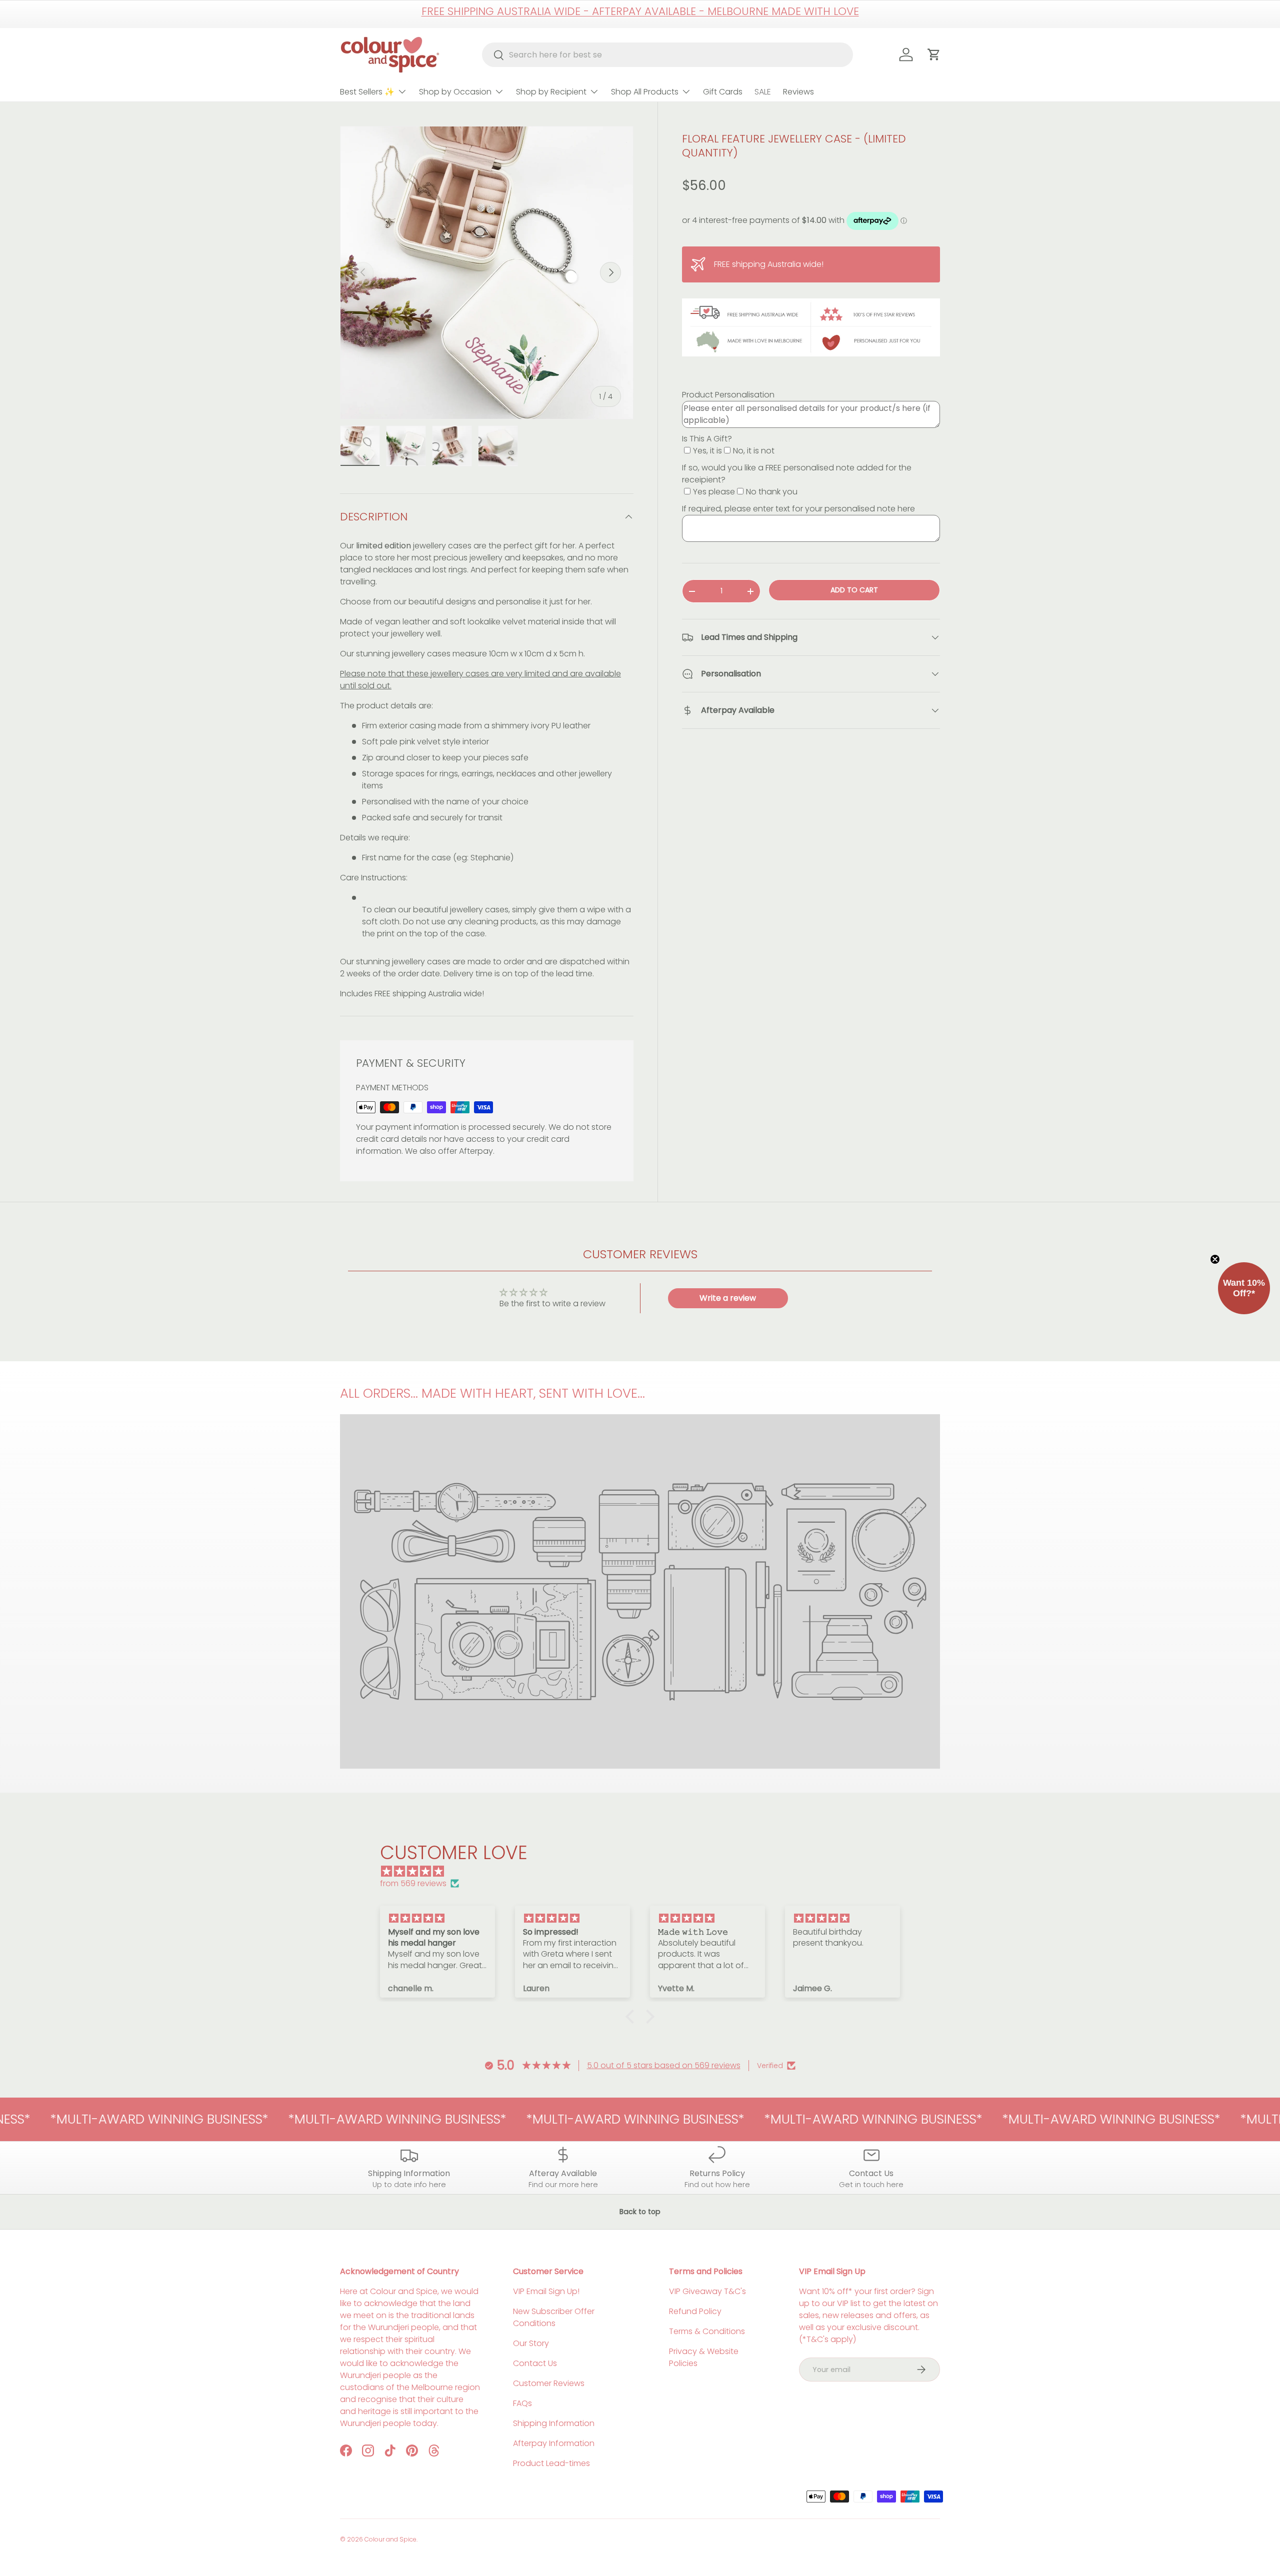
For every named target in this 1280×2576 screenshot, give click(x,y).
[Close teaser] (1215, 1259)
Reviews (798, 92)
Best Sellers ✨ (367, 92)
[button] (632, 2017)
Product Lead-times (551, 2463)
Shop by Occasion (455, 92)
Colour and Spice (390, 2539)
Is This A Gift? (707, 439)
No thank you (772, 492)
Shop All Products (645, 92)
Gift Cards (723, 92)
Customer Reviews (549, 2383)
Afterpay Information (554, 2443)
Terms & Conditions (707, 2331)
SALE (763, 92)
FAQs (522, 2403)
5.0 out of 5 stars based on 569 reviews (664, 2065)
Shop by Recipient (551, 92)
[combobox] (668, 55)
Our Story (531, 2343)
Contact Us (535, 2363)
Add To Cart (854, 590)
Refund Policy (695, 2311)
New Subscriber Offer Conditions (554, 2317)
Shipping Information (554, 2423)
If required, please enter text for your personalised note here (798, 509)
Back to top (640, 2212)
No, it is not (754, 451)
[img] (645, 1871)
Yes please (714, 492)
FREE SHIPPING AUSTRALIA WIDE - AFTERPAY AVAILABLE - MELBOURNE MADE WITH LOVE (640, 11)
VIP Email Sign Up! (546, 2291)
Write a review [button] (728, 1298)
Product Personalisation (728, 395)
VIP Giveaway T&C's (707, 2291)
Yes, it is (707, 451)
